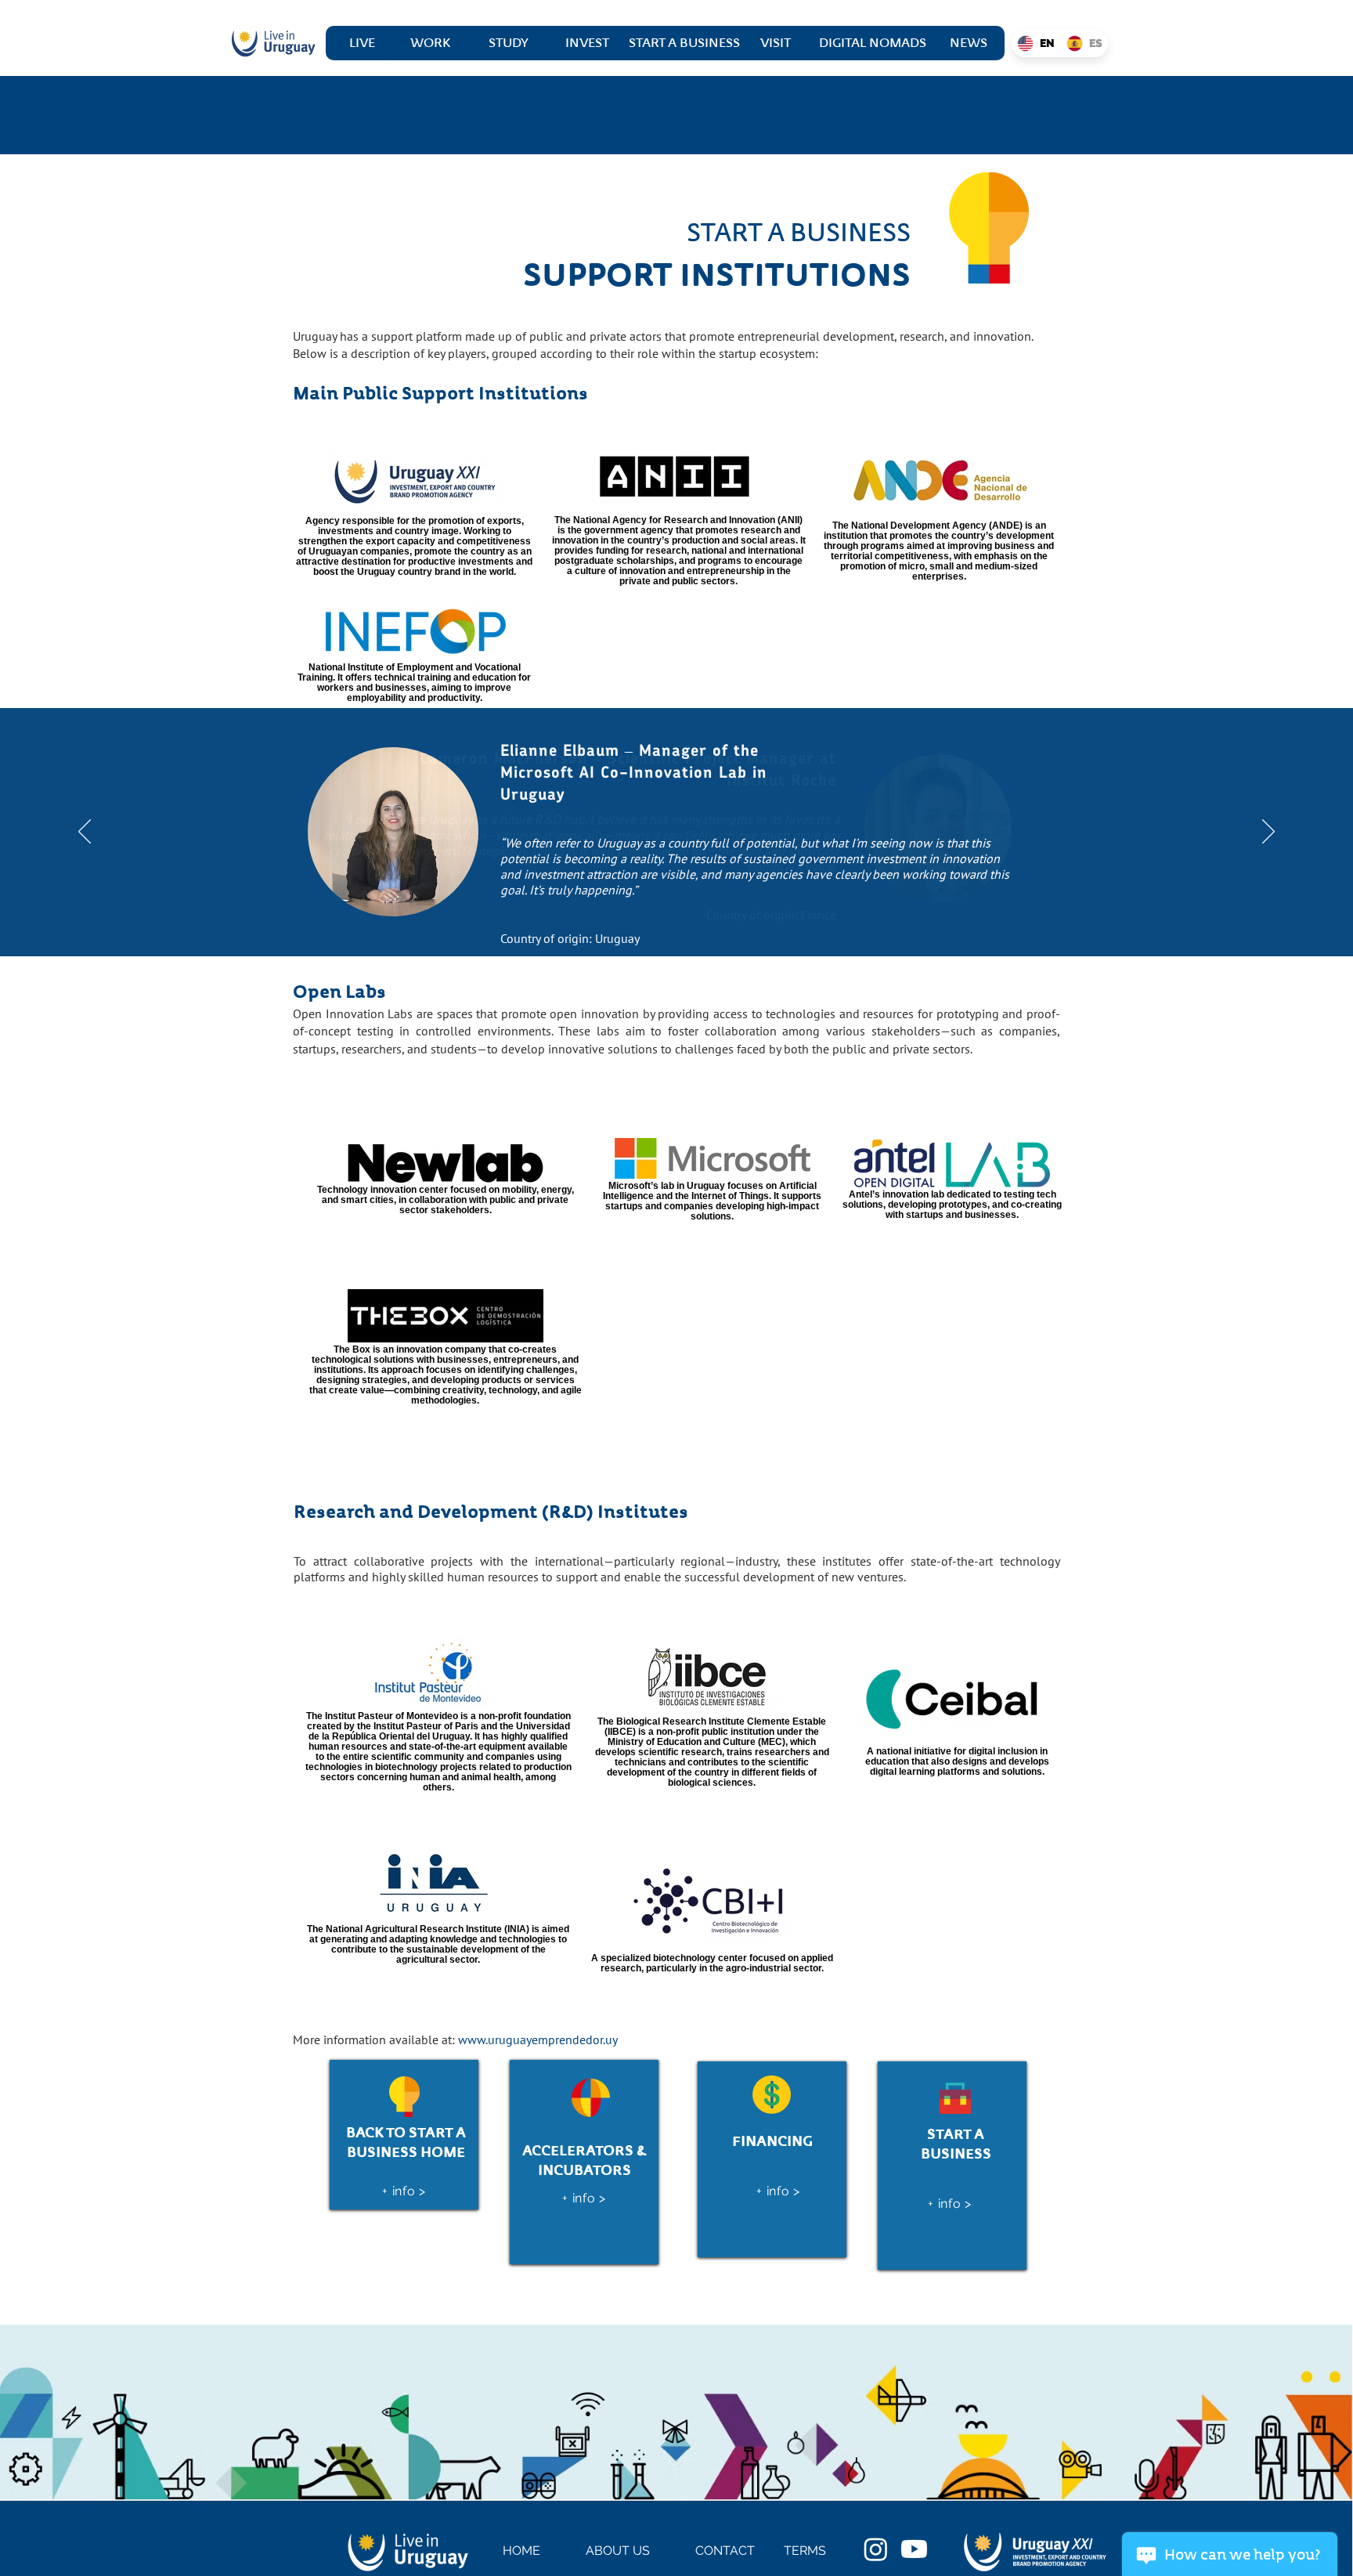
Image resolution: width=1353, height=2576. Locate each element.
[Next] (1268, 833)
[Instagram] (876, 2549)
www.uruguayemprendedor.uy (538, 2039)
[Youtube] (914, 2549)
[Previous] (85, 833)
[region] (404, 2135)
